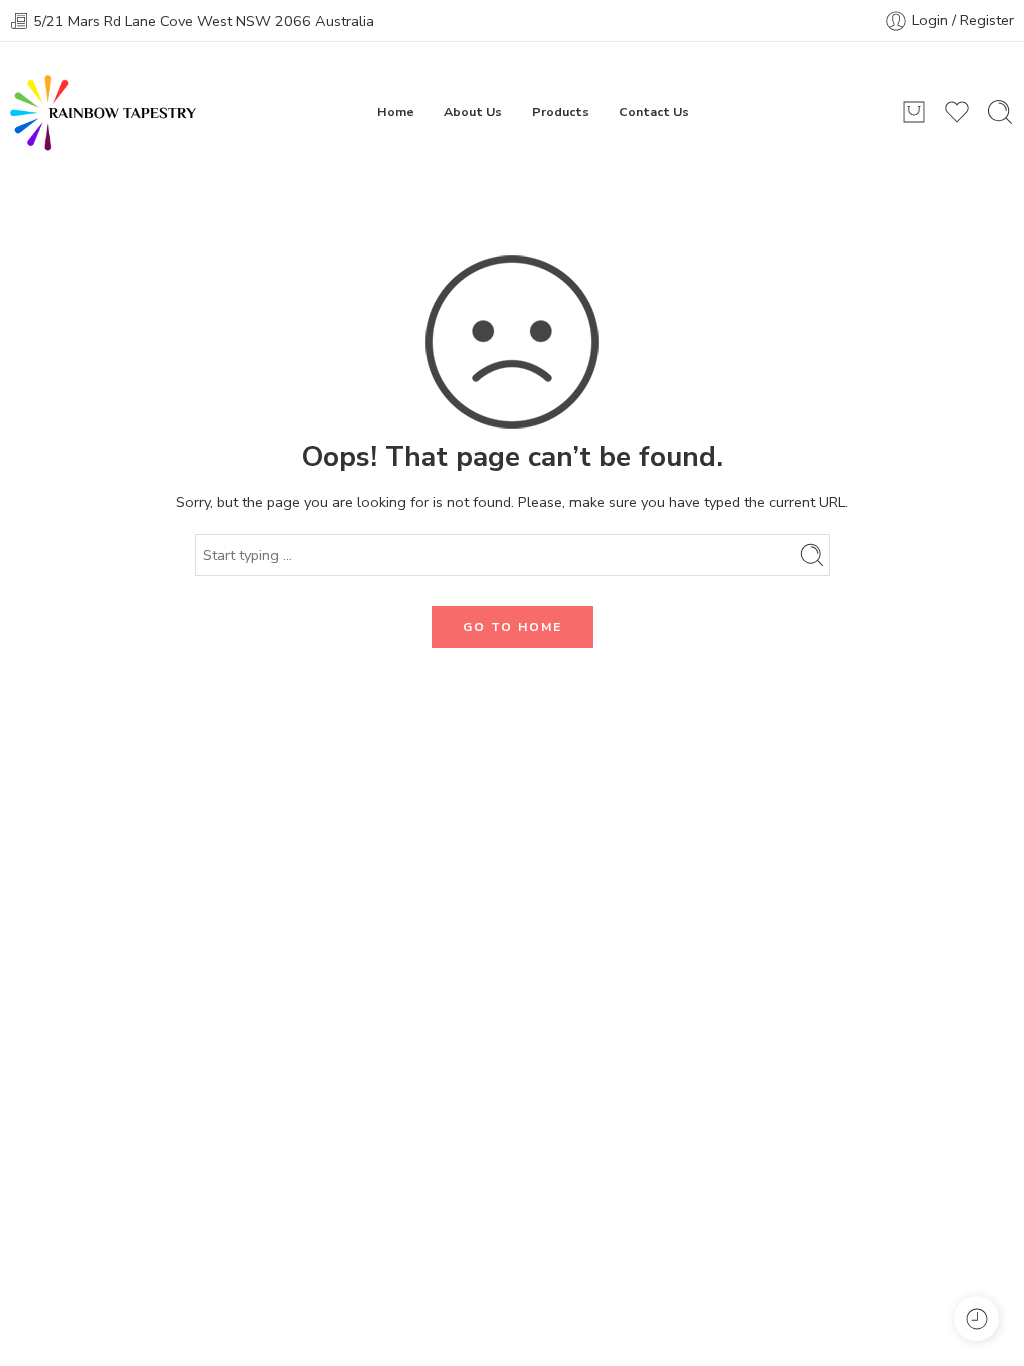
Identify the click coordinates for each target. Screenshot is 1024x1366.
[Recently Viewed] (976, 1318)
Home (395, 111)
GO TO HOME (512, 627)
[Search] (1000, 112)
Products (560, 111)
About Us (473, 111)
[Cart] (914, 112)
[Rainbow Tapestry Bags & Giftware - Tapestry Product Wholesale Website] (103, 112)
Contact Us (654, 111)
